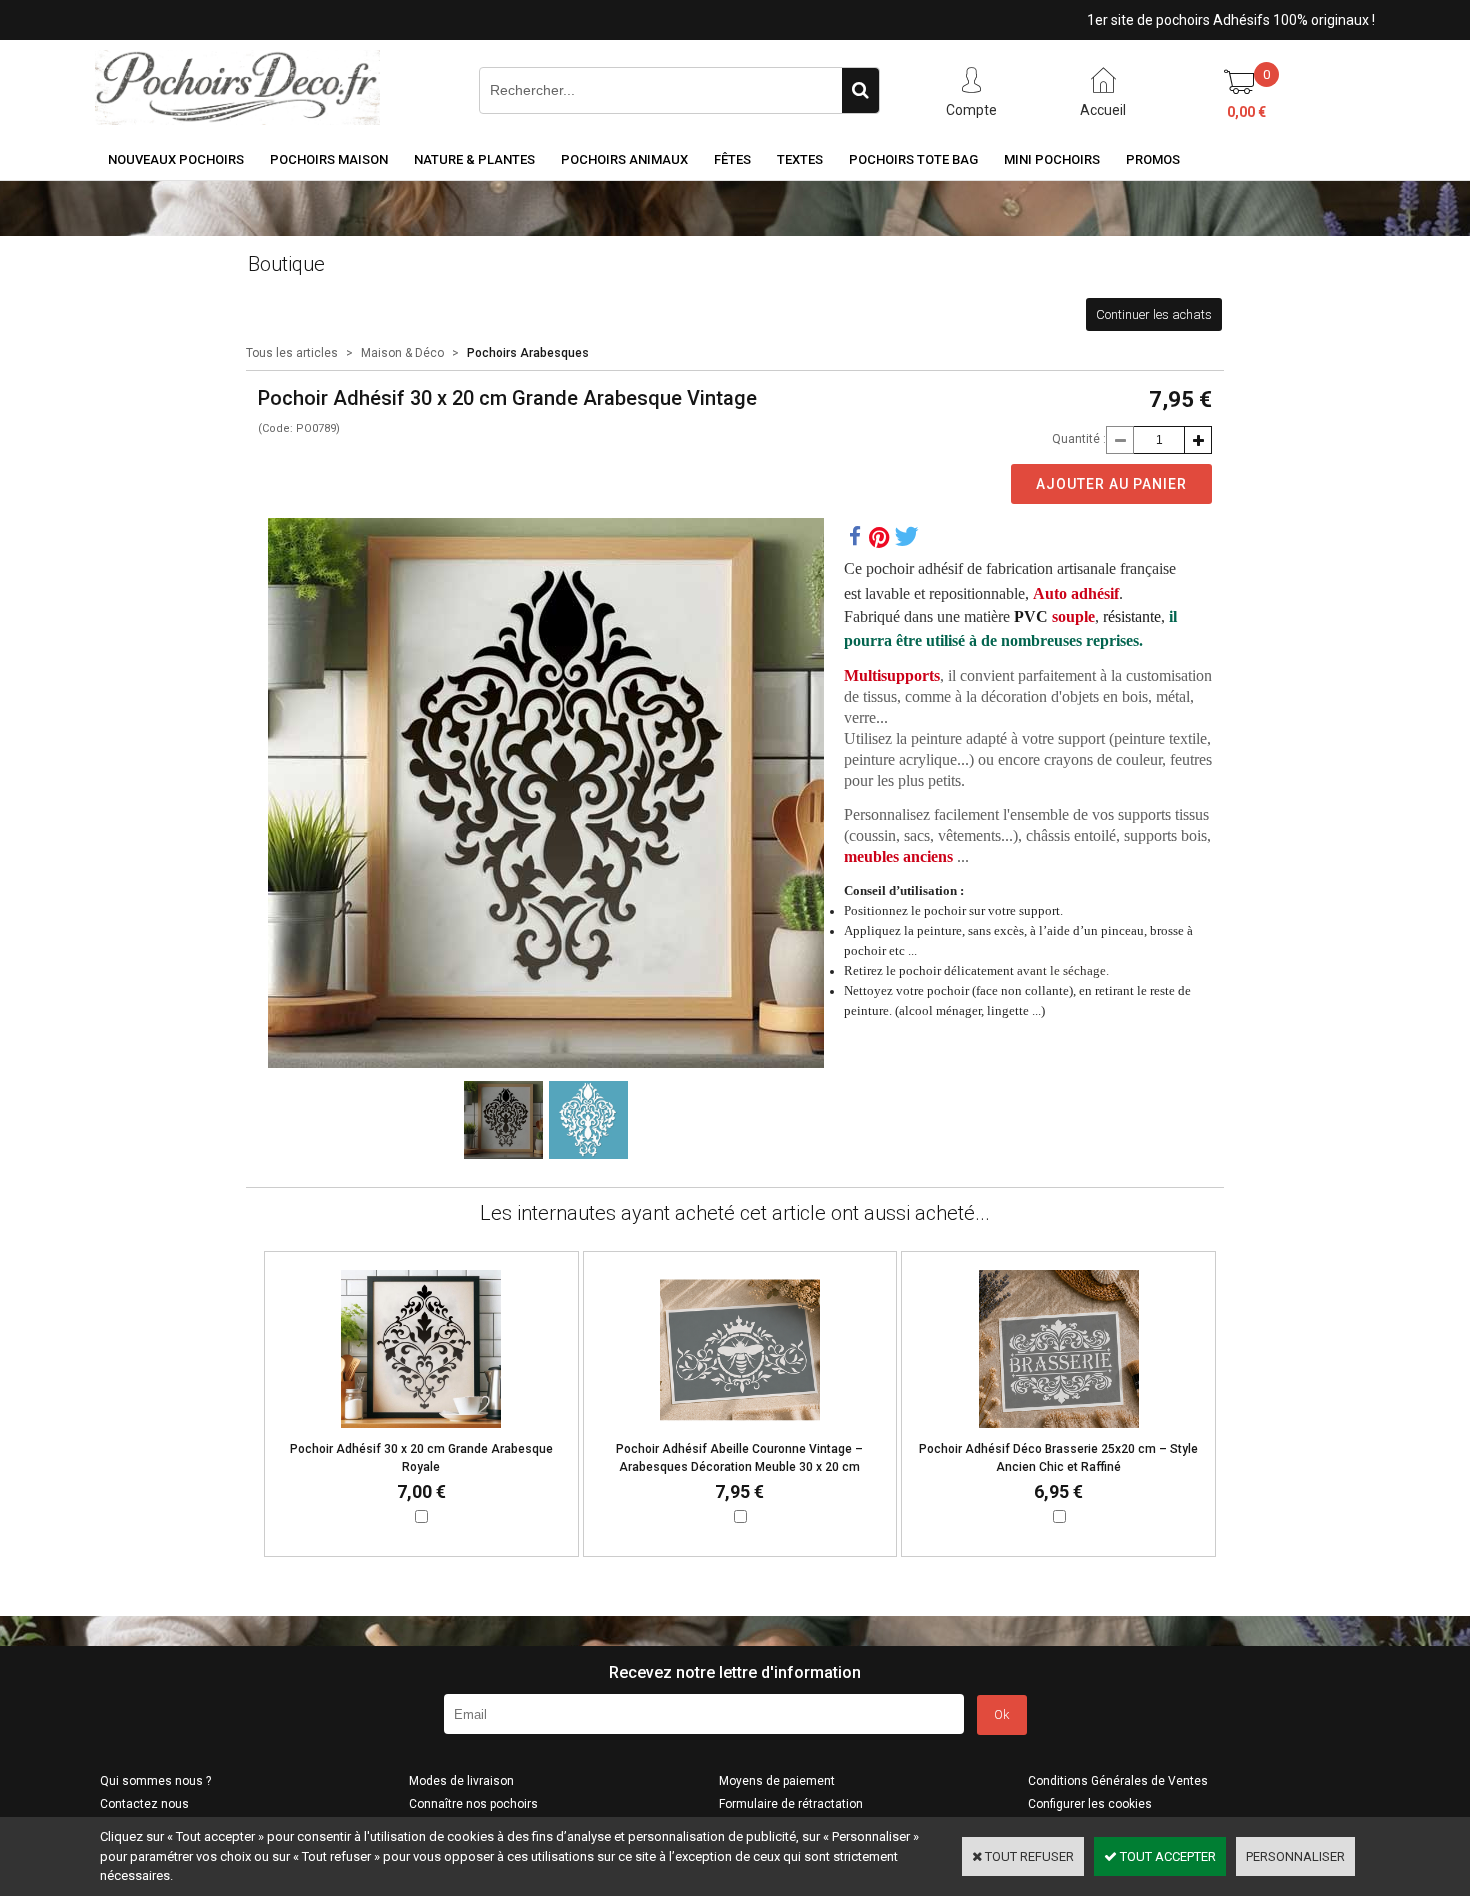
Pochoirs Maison (329, 159)
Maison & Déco (402, 353)
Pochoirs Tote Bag (913, 159)
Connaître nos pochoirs (473, 1804)
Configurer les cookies (1090, 1804)
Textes (800, 159)
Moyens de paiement (777, 1781)
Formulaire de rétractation (791, 1804)
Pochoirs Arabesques (528, 353)
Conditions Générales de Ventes (1118, 1781)
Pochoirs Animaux (624, 159)
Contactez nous (144, 1804)
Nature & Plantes (474, 159)
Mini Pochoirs (1052, 159)
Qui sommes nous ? (155, 1781)
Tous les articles (292, 353)
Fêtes (732, 159)
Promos (1153, 159)
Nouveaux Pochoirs (176, 159)
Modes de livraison (461, 1781)
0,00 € (1246, 112)
